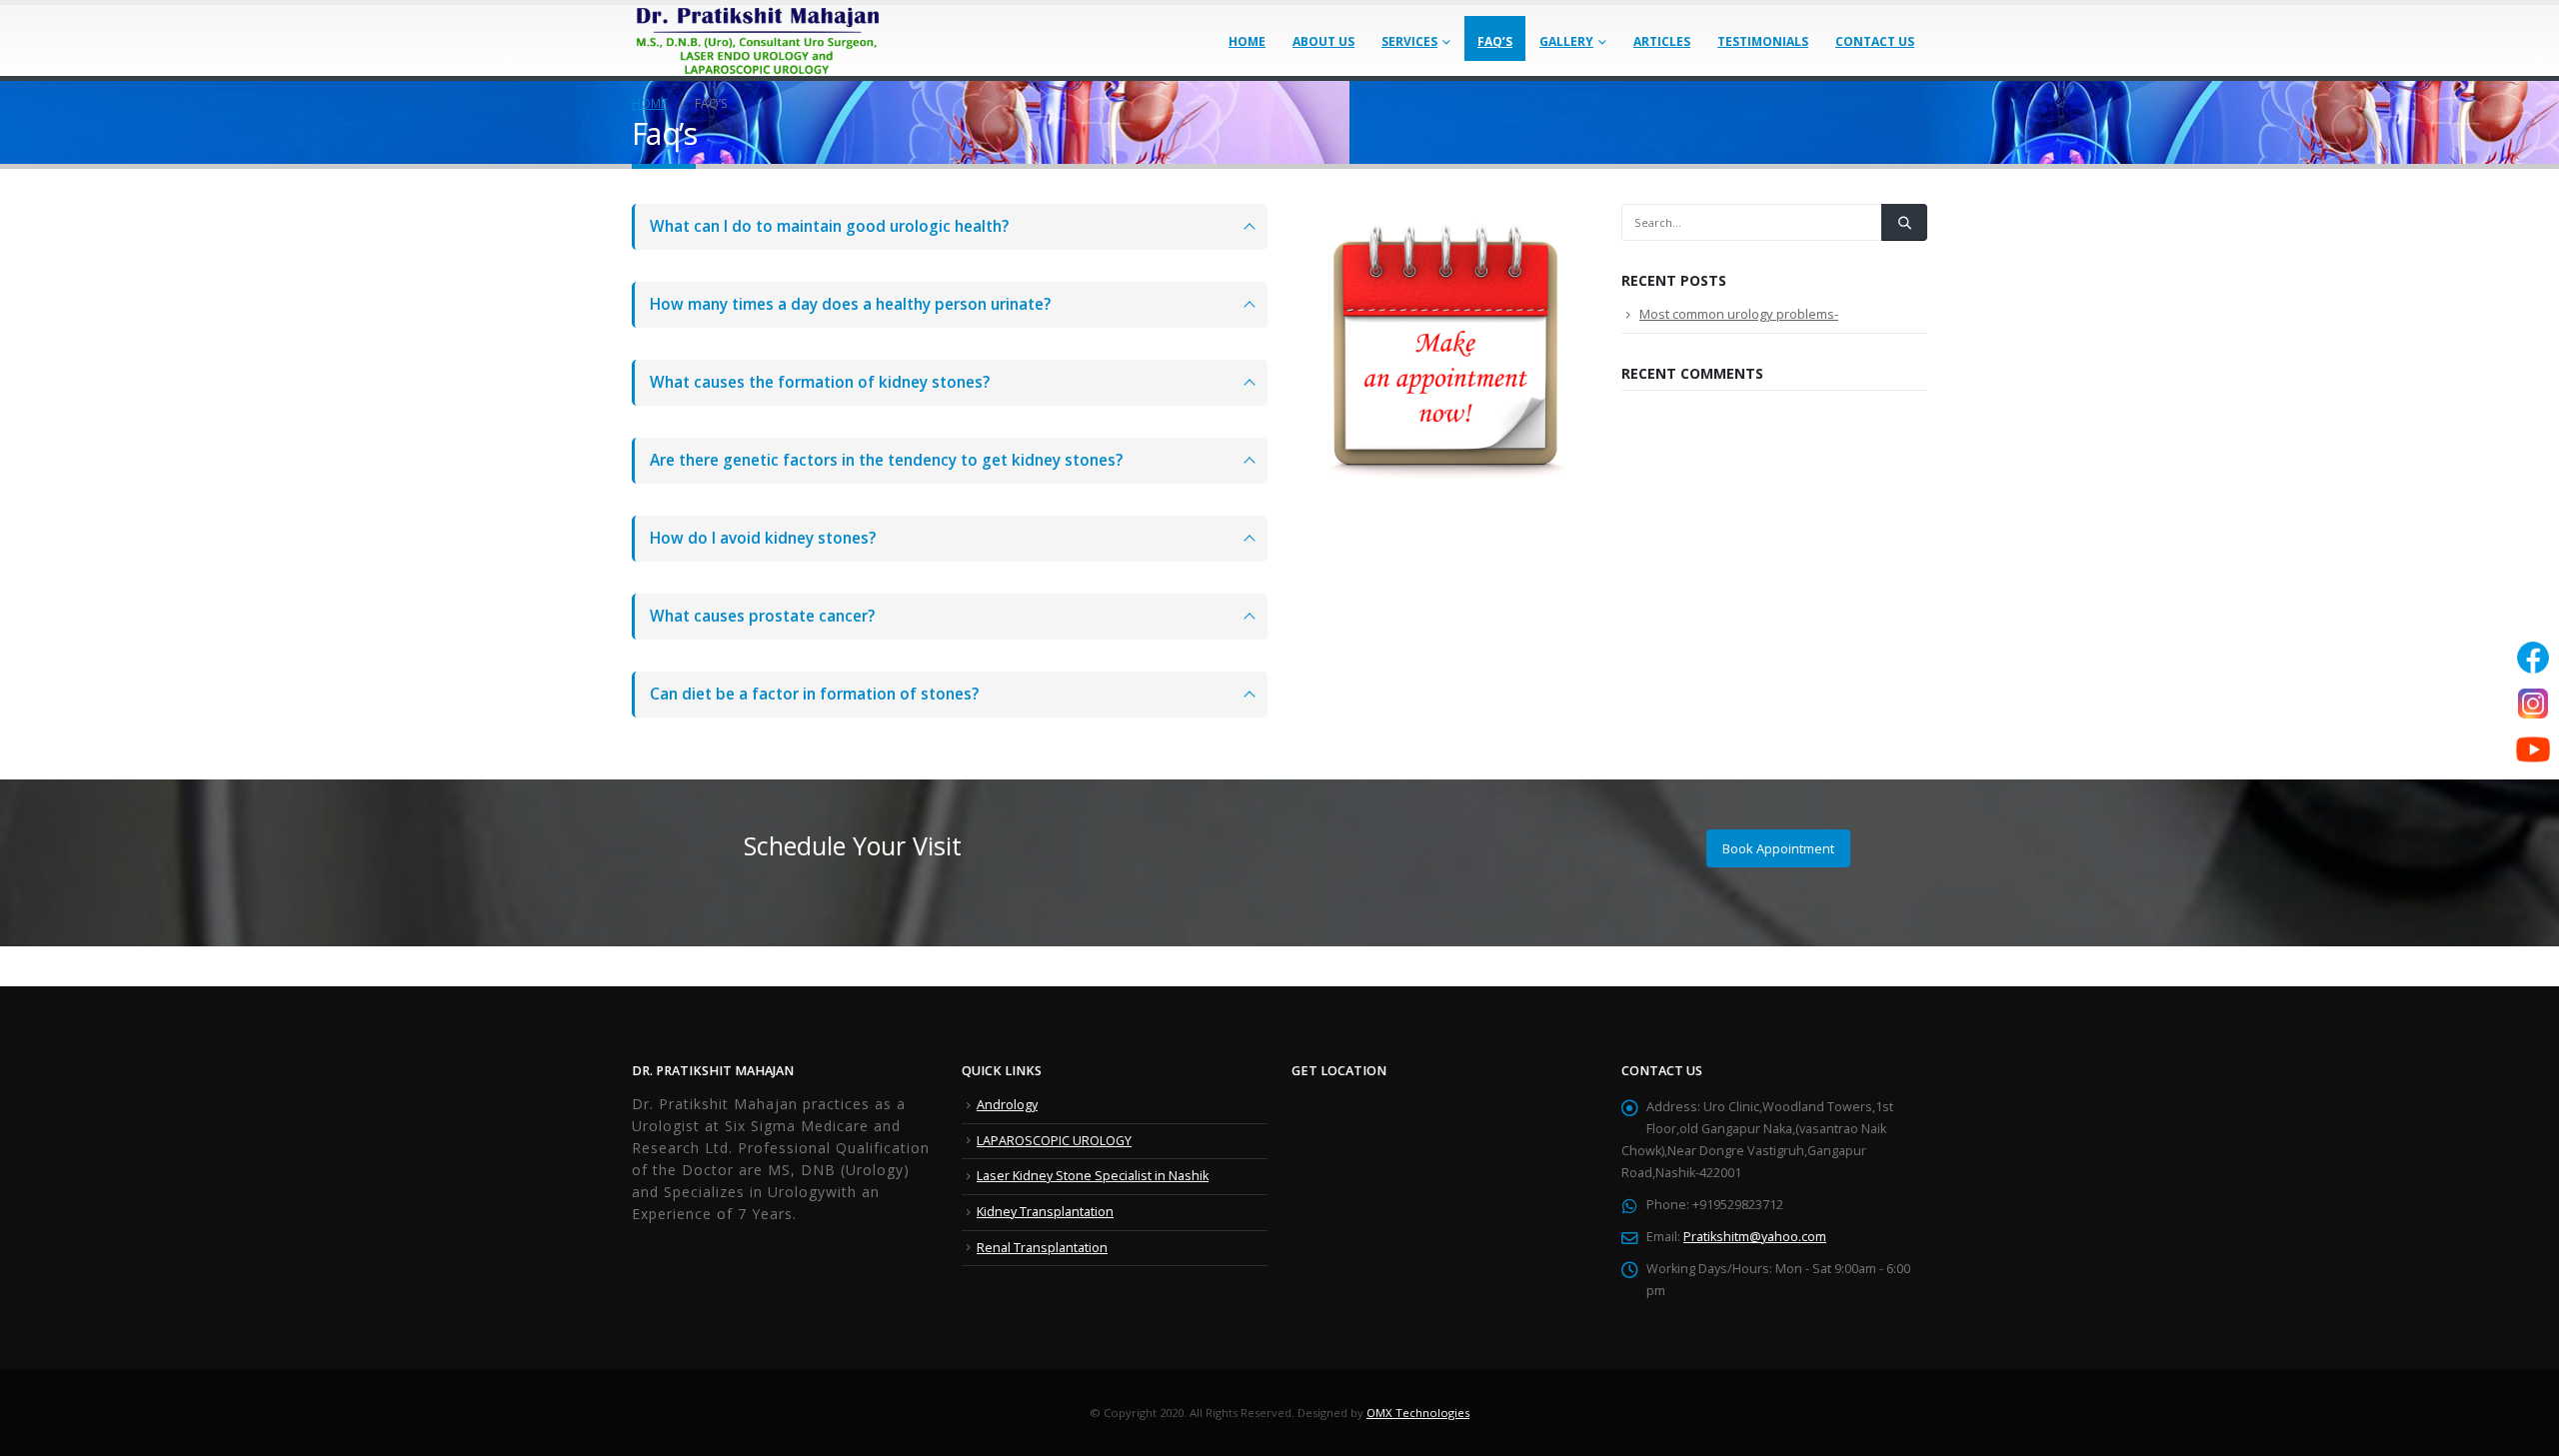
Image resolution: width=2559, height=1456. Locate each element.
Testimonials (1763, 41)
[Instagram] (2533, 704)
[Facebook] (2533, 658)
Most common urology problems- (1739, 314)
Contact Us (1875, 41)
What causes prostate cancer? (762, 616)
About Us (1323, 41)
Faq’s (1495, 41)
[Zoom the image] (1444, 214)
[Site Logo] (757, 40)
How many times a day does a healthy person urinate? (850, 304)
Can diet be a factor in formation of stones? (814, 694)
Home (1247, 41)
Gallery (1566, 41)
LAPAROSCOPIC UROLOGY (1054, 1141)
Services (1409, 41)
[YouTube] (2533, 749)
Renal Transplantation (1042, 1248)
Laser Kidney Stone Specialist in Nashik (1093, 1176)
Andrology (1007, 1105)
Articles (1662, 41)
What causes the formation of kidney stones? (820, 382)
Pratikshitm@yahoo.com (1755, 1237)
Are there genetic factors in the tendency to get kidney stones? (886, 460)
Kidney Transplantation (1045, 1212)
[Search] (1904, 222)
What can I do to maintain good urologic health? (829, 226)
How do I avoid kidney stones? (763, 538)
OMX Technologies (1418, 1413)
